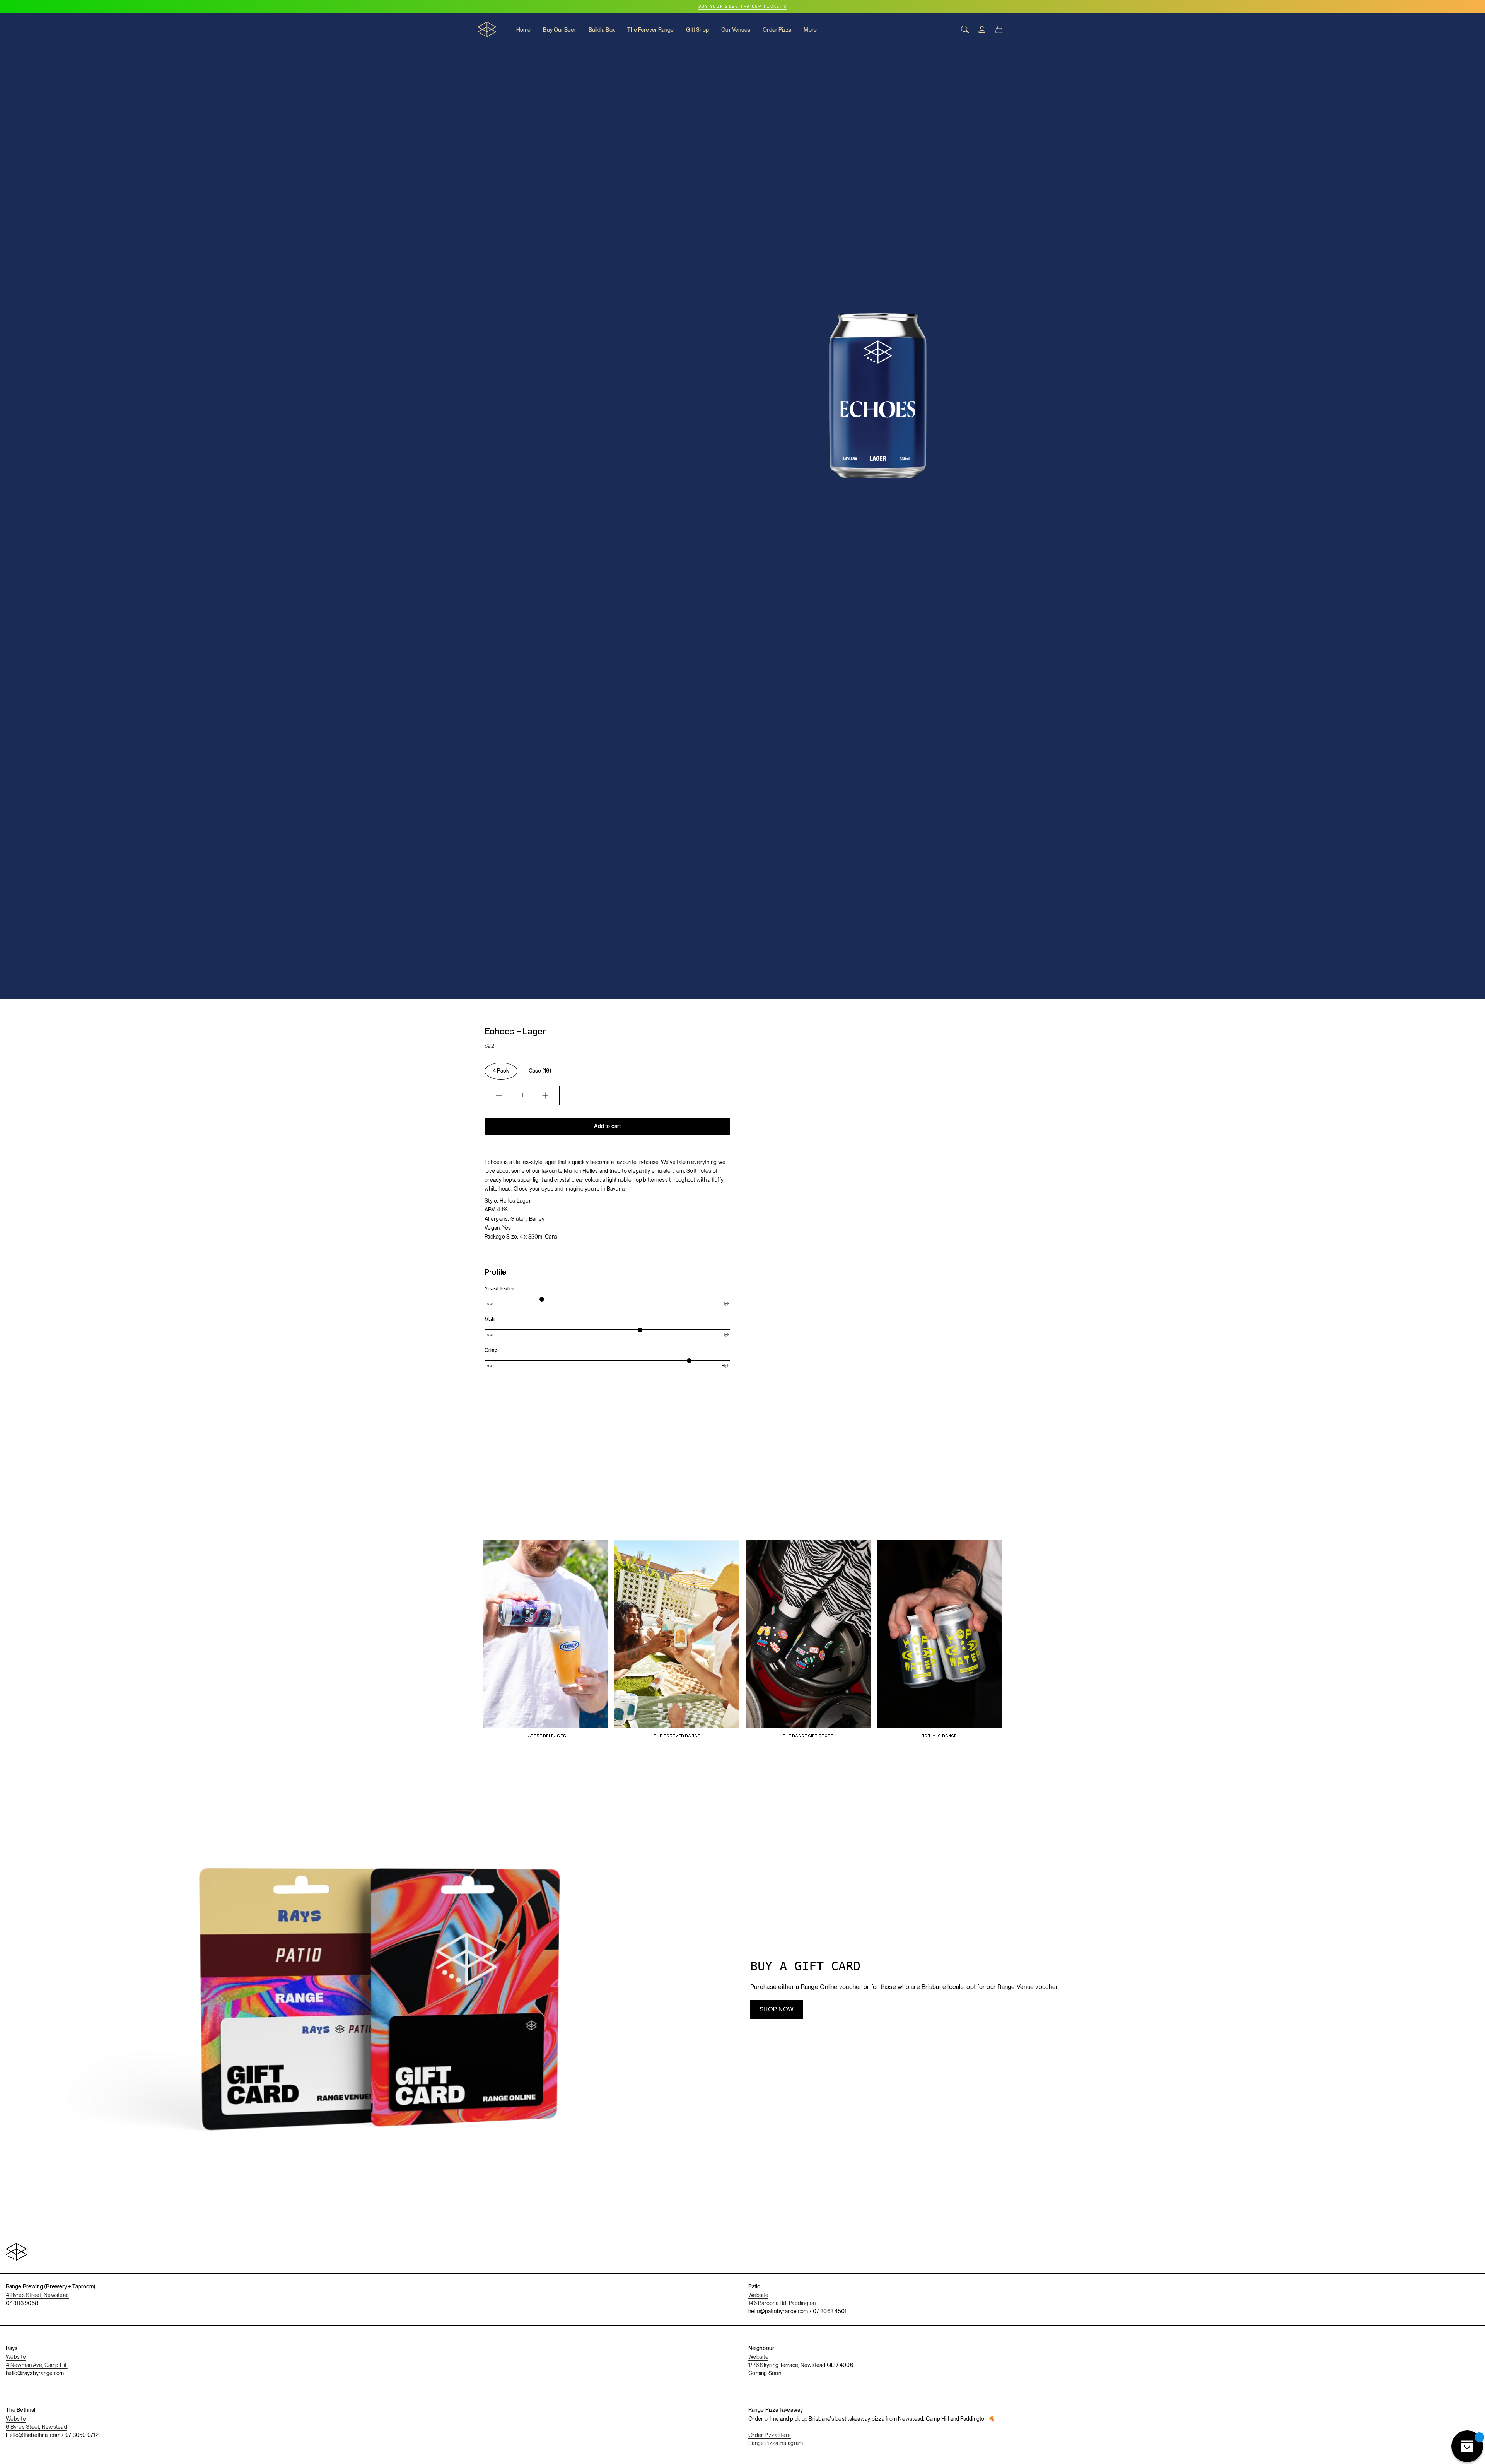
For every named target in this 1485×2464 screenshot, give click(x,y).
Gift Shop (697, 30)
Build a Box (602, 30)
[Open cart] (999, 29)
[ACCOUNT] (982, 29)
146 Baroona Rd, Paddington (782, 2303)
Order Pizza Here (770, 2435)
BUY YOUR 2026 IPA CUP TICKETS (742, 7)
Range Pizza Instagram (776, 2443)
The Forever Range (651, 30)
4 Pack (501, 1071)
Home (523, 30)
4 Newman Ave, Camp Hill (37, 2365)
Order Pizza (777, 30)
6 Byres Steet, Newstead (36, 2427)
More (810, 30)
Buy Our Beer (559, 30)
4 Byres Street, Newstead (37, 2295)
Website (758, 2295)
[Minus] (499, 1095)
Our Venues (736, 30)
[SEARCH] (965, 29)
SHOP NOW (777, 2009)
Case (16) (540, 1071)
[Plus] (545, 1095)
